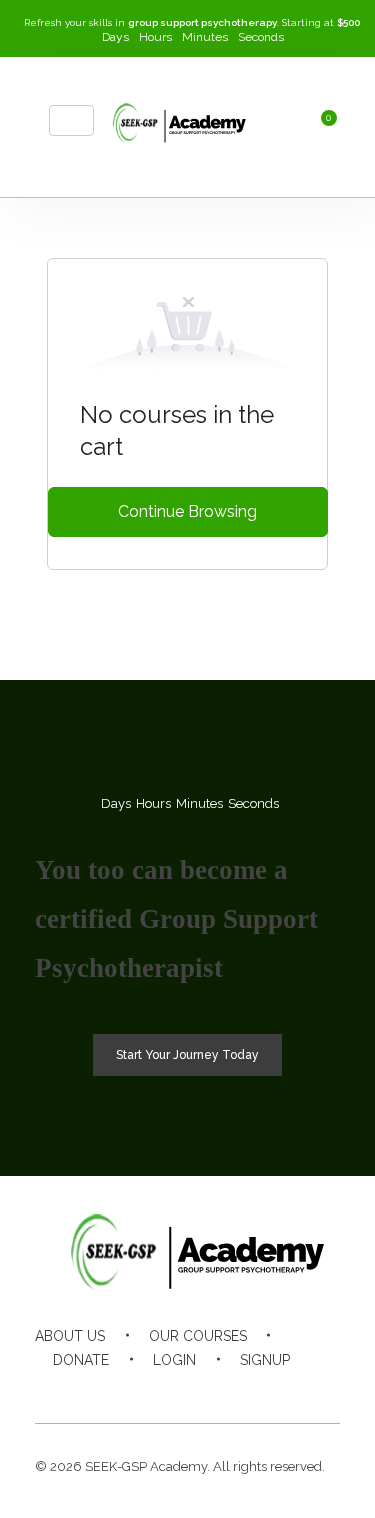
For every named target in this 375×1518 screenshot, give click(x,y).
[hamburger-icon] (71, 120)
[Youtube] (168, 1383)
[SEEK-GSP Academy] (173, 123)
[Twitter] (246, 1383)
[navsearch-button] (257, 127)
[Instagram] (129, 1383)
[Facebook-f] (207, 1383)
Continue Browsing (187, 511)
